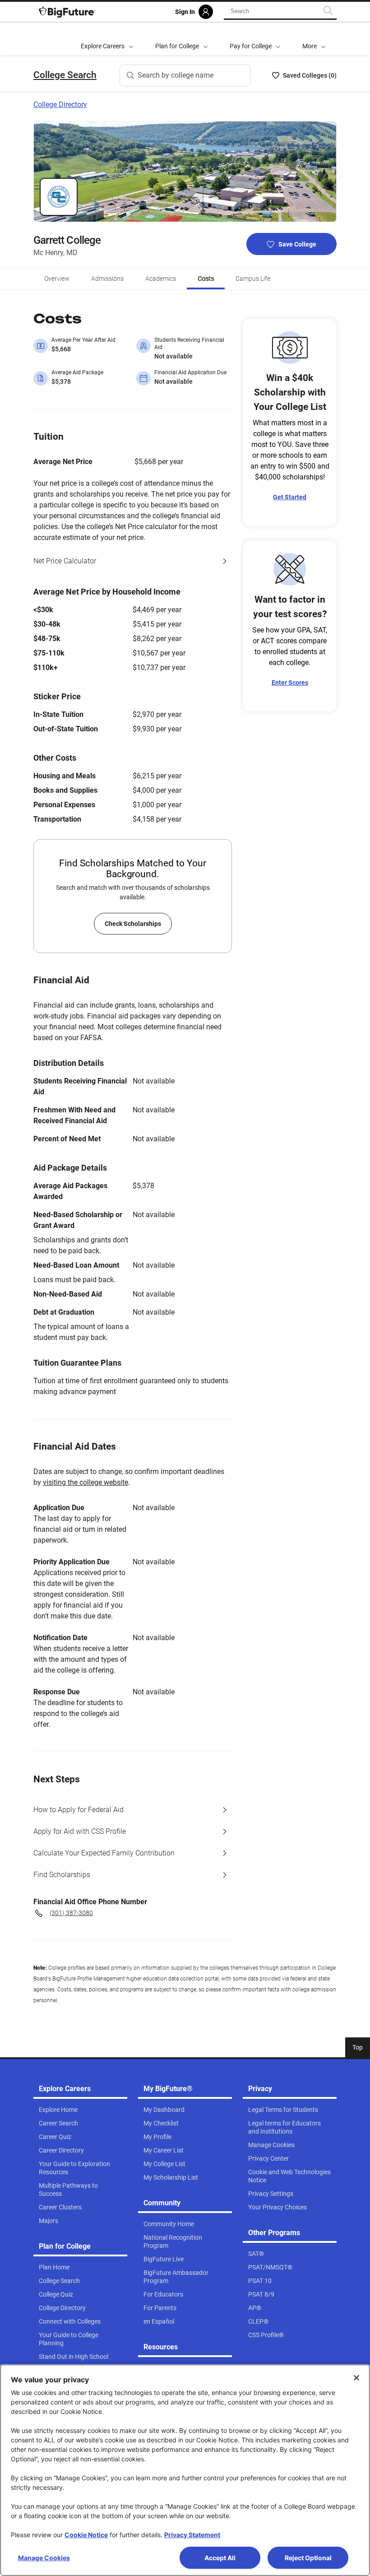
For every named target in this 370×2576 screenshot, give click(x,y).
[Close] (356, 2378)
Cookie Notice (86, 2535)
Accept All (220, 2558)
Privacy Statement (192, 2535)
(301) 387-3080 (71, 1913)
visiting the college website (86, 1482)
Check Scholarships (133, 924)
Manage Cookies (44, 2558)
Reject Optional (308, 2558)
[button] (314, 39)
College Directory (60, 105)
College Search (65, 75)
